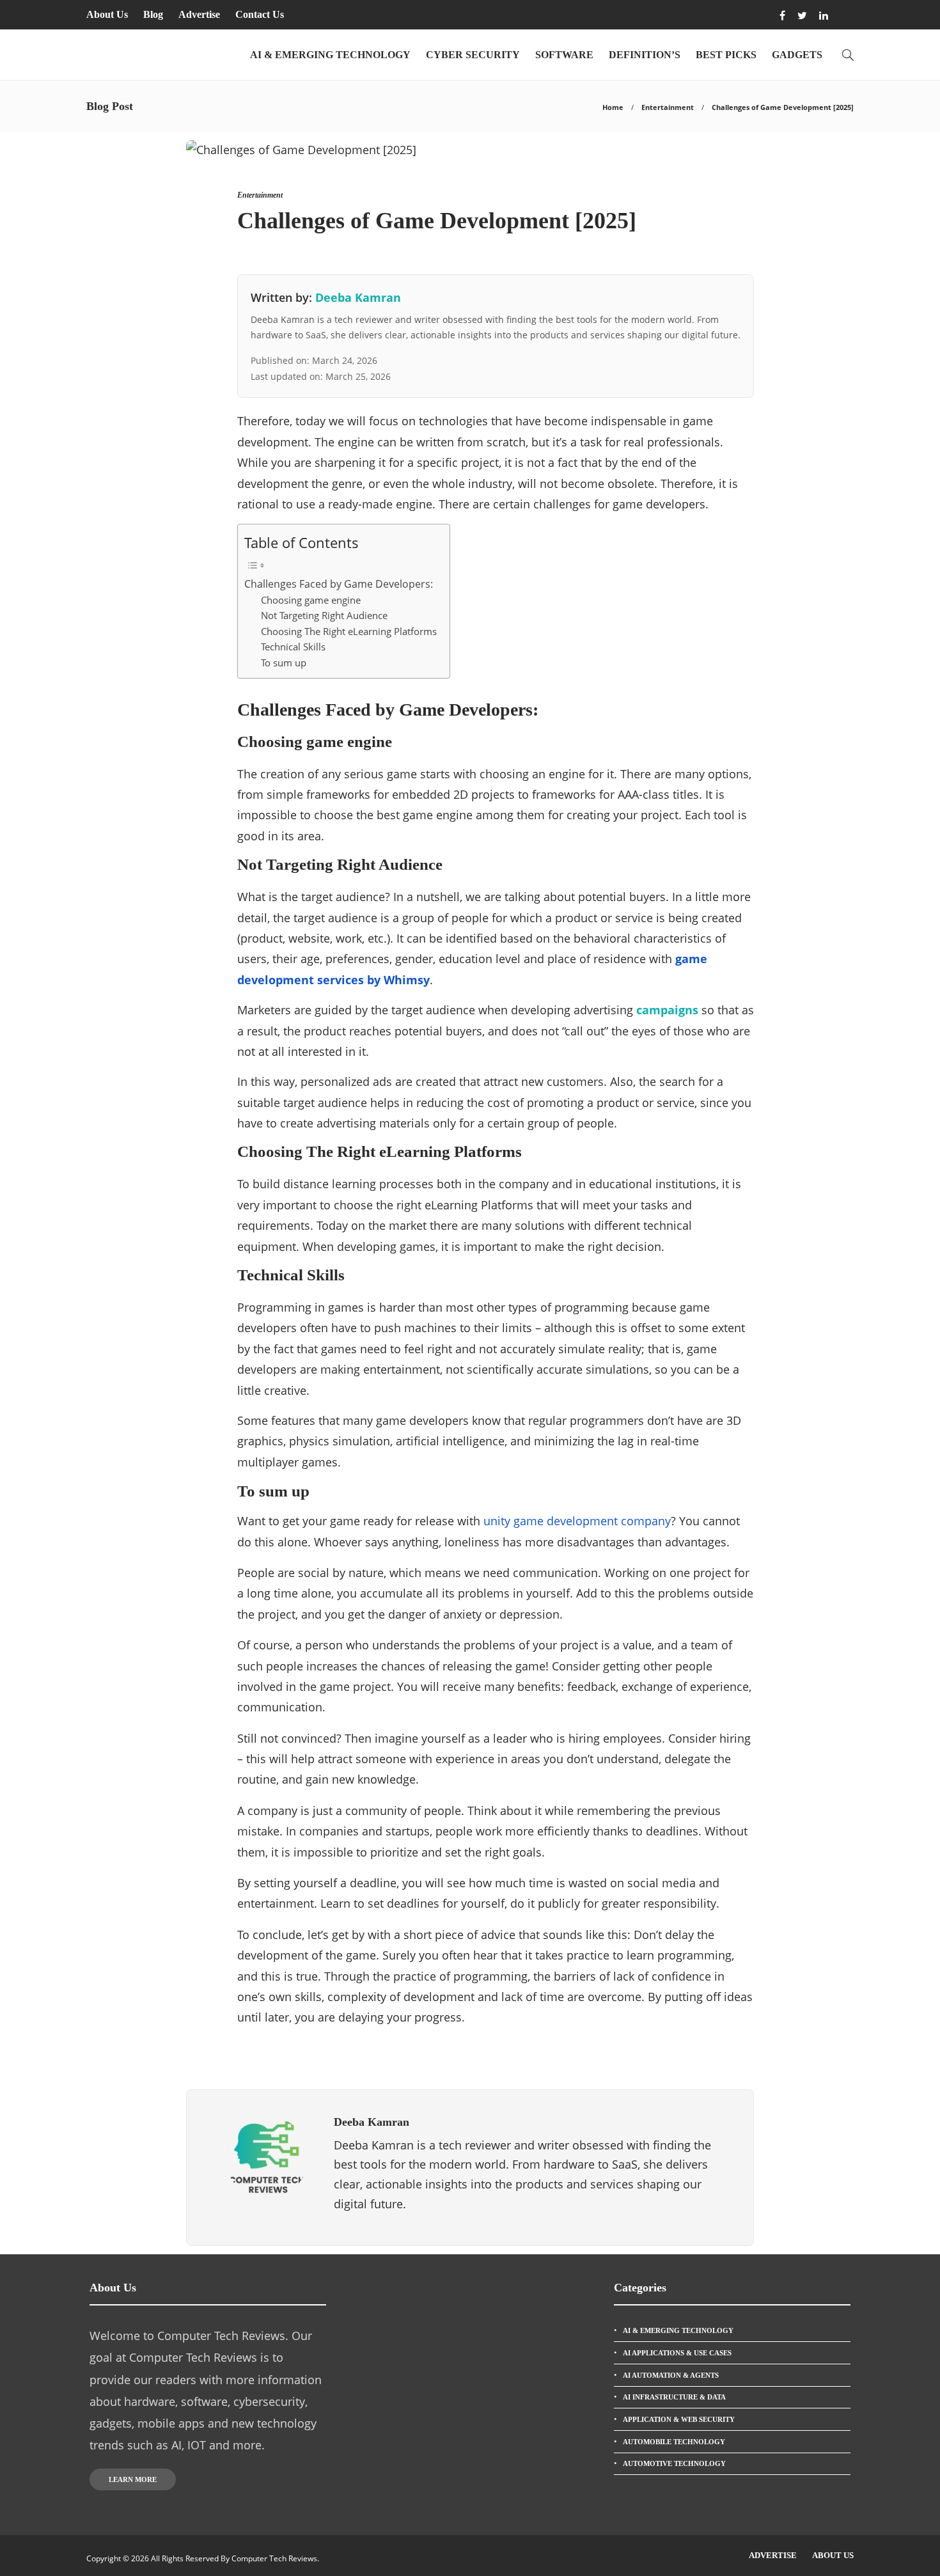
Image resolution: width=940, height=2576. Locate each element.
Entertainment (668, 107)
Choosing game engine (311, 600)
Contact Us (260, 14)
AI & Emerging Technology (330, 55)
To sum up (284, 663)
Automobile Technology (674, 2442)
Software (564, 55)
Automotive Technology (674, 2463)
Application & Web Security (679, 2419)
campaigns (667, 1010)
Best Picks (726, 55)
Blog (153, 14)
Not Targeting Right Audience (324, 615)
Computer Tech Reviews (274, 2558)
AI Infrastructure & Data (674, 2397)
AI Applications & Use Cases (677, 2353)
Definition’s (645, 55)
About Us (107, 14)
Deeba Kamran (358, 297)
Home (613, 107)
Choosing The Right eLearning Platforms (349, 631)
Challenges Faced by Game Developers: (339, 584)
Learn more (133, 2479)
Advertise (199, 14)
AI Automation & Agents (671, 2375)
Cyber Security (473, 55)
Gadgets (797, 55)
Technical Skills (293, 647)
